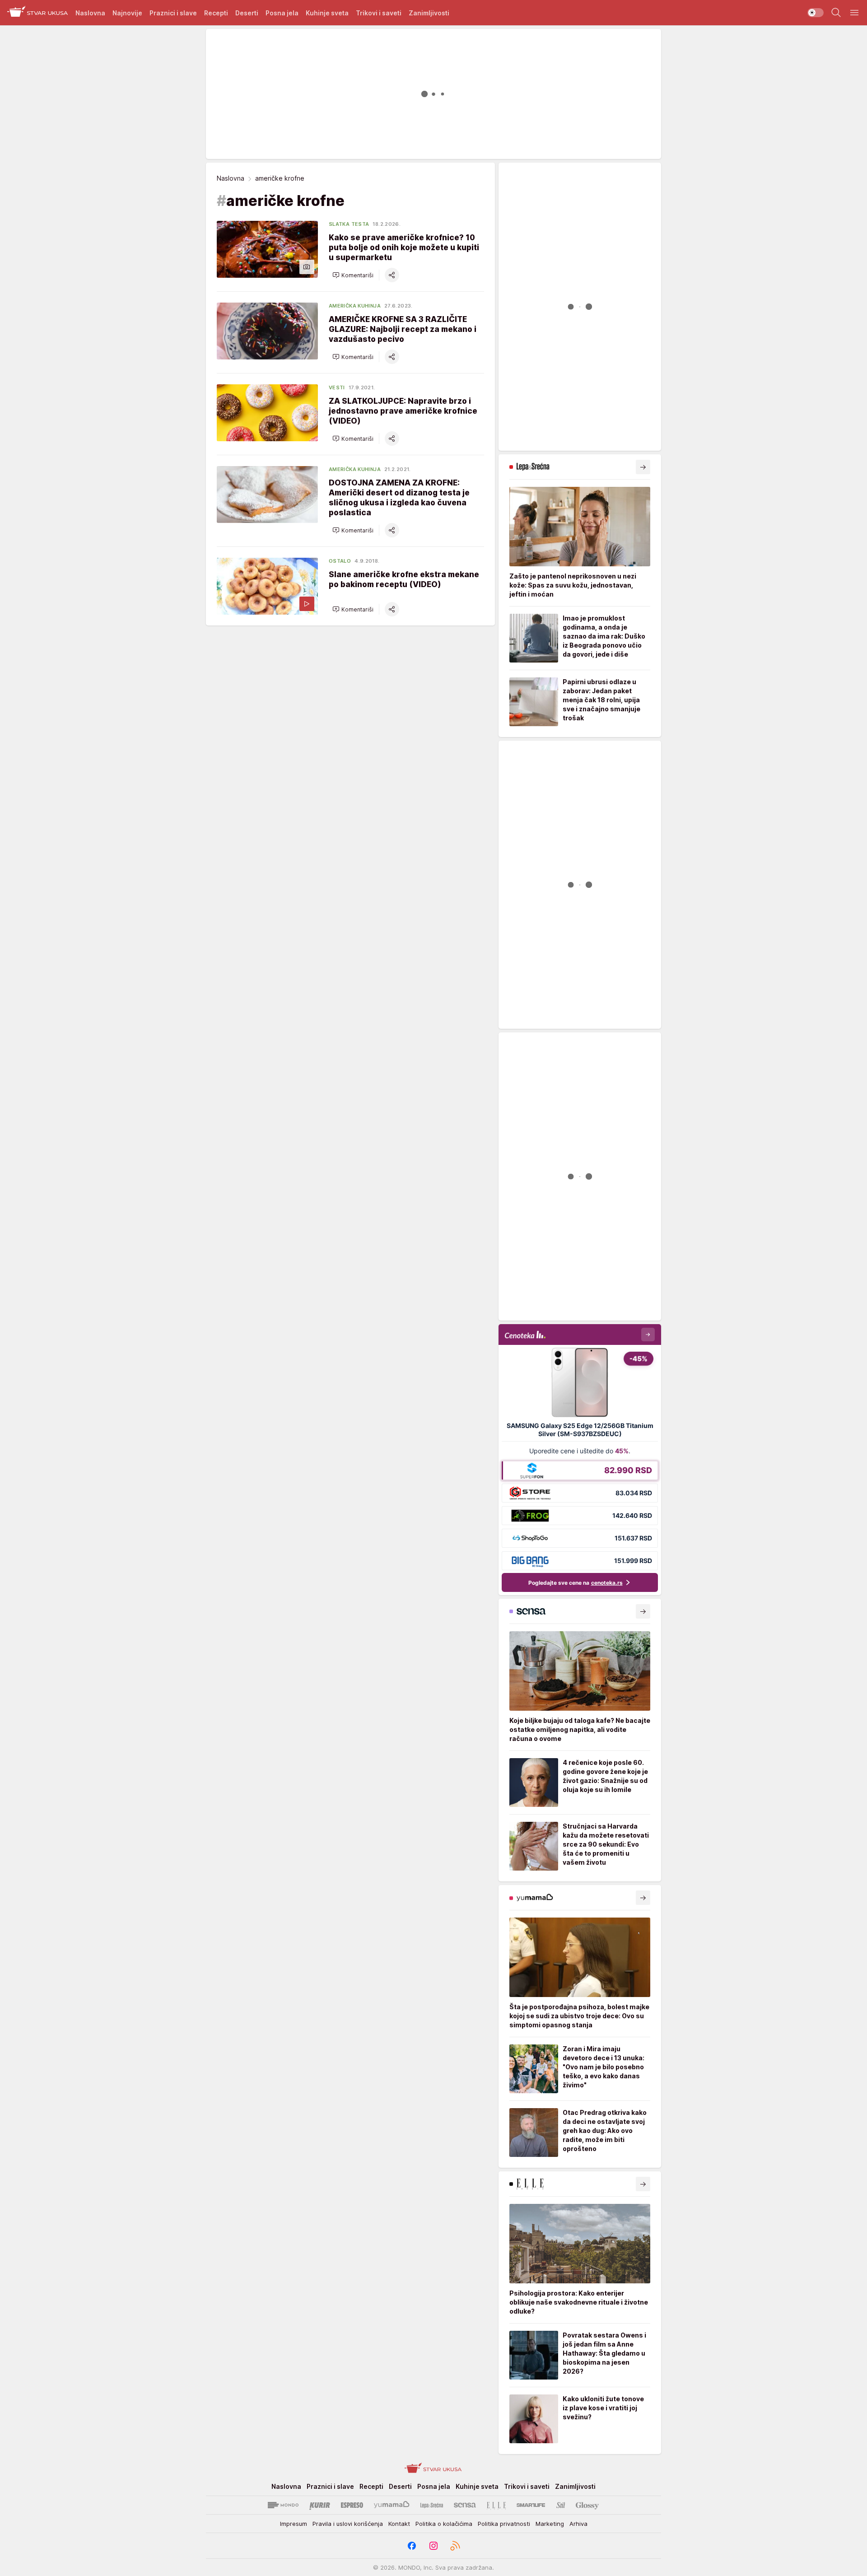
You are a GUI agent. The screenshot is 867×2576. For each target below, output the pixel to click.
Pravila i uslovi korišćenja (348, 2524)
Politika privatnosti (504, 2524)
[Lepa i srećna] (432, 2505)
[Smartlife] (531, 2505)
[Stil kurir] (561, 2505)
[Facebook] (412, 2546)
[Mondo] (283, 2505)
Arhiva (578, 2524)
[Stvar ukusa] (38, 13)
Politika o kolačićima (444, 2524)
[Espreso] (352, 2505)
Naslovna (231, 178)
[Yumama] (392, 2505)
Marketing (550, 2524)
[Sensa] (465, 2505)
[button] (353, 275)
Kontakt (399, 2524)
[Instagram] (433, 2546)
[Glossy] (587, 2505)
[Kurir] (320, 2505)
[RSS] (455, 2546)
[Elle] (496, 2505)
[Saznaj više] (643, 467)
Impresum (294, 2524)
